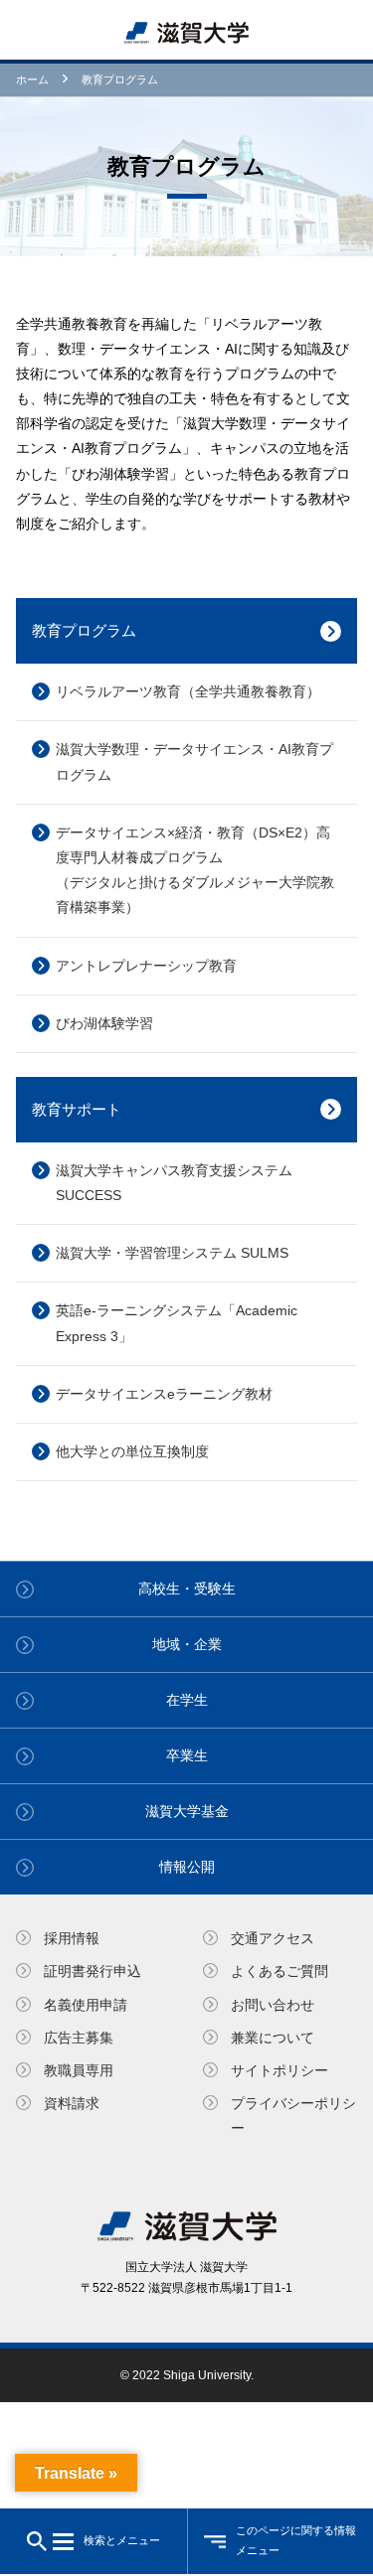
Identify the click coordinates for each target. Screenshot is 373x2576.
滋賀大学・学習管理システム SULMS (172, 1253)
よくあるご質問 (280, 1971)
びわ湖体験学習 (104, 1023)
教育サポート (77, 1109)
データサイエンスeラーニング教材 (164, 1394)
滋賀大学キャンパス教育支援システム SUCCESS (174, 1183)
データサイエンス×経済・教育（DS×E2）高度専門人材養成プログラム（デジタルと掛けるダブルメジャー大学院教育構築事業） (195, 870)
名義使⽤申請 (86, 2005)
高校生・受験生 (187, 1589)
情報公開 (187, 1867)
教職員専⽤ (79, 2070)
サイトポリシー (280, 2070)
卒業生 (187, 1755)
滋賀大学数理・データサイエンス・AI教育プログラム (194, 761)
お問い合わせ (273, 2005)
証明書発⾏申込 (93, 1971)
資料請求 (72, 2103)
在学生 (187, 1700)
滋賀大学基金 (187, 1811)
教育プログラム (84, 630)
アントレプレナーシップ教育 (146, 966)
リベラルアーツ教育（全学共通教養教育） (188, 691)
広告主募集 (79, 2038)
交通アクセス (273, 1938)
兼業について (273, 2038)
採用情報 (72, 1938)
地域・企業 (187, 1644)
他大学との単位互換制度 (132, 1451)
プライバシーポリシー (293, 2116)
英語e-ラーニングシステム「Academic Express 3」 (177, 1323)
